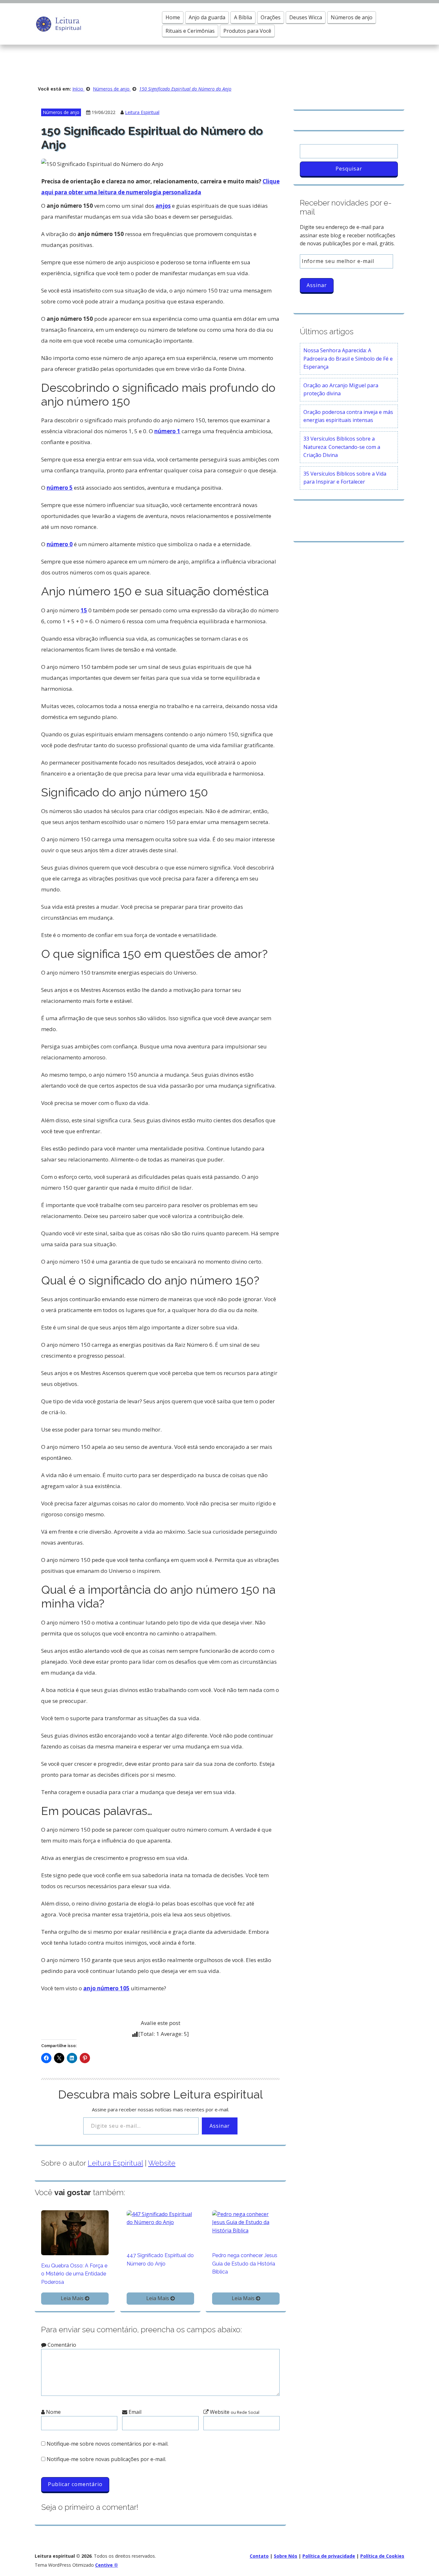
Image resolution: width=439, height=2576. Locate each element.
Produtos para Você (247, 31)
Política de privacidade (329, 2556)
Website (162, 2163)
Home (173, 17)
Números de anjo (352, 17)
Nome (53, 2412)
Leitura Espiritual (142, 112)
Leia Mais (73, 2298)
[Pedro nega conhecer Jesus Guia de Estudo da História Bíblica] (246, 2222)
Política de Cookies (382, 2556)
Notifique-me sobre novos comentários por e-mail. (108, 2444)
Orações (271, 17)
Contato (259, 2556)
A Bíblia (243, 17)
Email (134, 2412)
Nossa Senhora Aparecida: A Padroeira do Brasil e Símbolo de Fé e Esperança (348, 359)
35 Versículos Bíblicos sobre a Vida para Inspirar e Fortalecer (345, 478)
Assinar (220, 2126)
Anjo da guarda (207, 17)
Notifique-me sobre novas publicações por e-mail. (106, 2459)
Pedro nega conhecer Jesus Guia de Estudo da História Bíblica (245, 2264)
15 (84, 610)
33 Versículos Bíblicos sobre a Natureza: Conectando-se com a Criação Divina (342, 447)
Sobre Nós (286, 2556)
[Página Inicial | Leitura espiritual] (58, 23)
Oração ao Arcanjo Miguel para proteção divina (341, 390)
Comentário (61, 2345)
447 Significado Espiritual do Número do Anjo (160, 2260)
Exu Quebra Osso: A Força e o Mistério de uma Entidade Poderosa (74, 2274)
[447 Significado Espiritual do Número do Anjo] (160, 2218)
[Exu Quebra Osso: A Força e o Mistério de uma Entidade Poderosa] (75, 2232)
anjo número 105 (106, 1988)
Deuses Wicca (306, 17)
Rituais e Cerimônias (190, 31)
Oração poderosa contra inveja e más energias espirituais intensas (348, 416)
